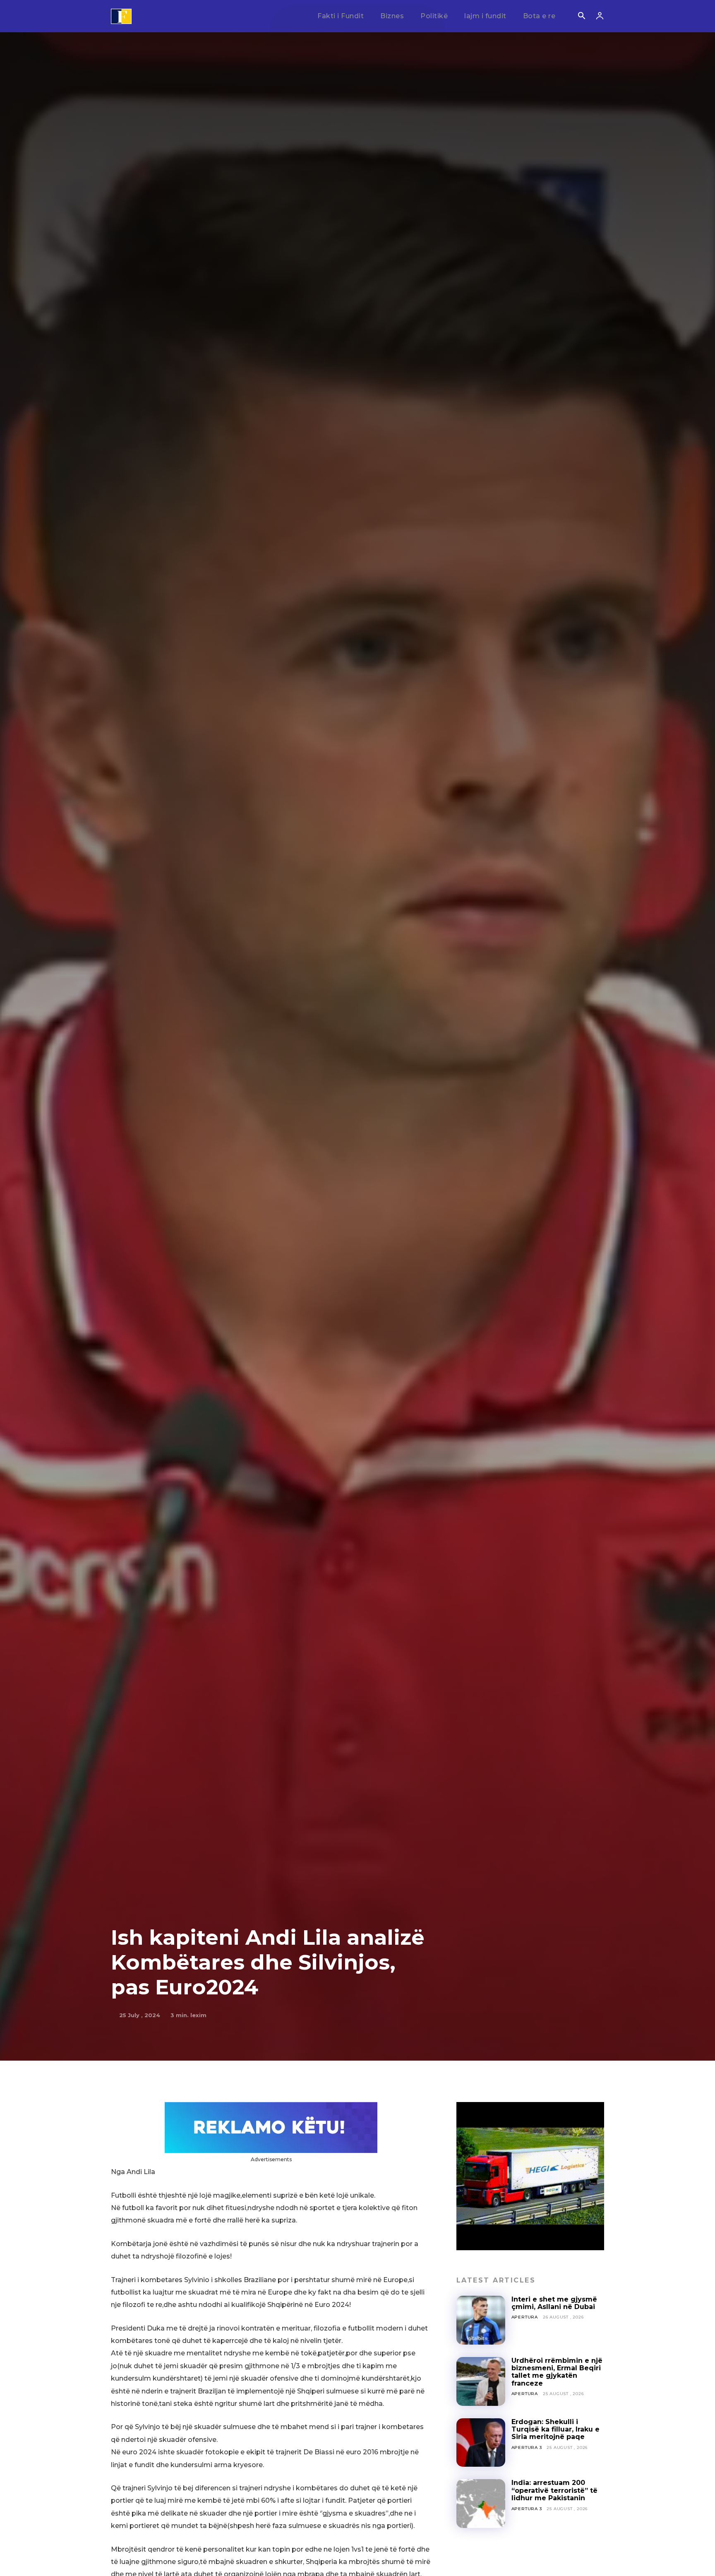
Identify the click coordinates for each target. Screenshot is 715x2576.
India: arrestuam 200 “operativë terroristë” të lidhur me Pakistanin (554, 2490)
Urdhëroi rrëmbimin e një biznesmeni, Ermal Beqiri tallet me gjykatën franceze (557, 2372)
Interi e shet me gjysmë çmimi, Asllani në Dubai (554, 2303)
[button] (581, 17)
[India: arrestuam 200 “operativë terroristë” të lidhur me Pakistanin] (481, 2504)
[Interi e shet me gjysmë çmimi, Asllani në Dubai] (481, 2320)
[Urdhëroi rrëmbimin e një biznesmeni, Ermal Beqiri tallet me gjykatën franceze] (481, 2381)
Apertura (525, 2317)
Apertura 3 (527, 2447)
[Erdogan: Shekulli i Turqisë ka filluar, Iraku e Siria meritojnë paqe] (481, 2443)
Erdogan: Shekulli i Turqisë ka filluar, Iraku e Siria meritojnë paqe (555, 2429)
